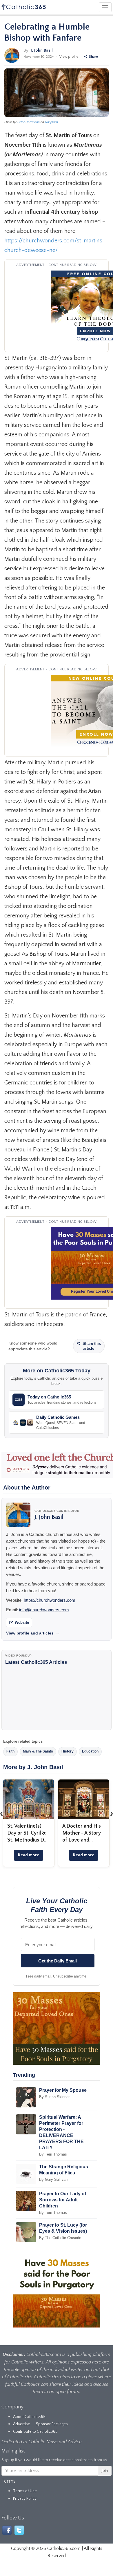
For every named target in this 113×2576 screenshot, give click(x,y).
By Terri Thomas (53, 2154)
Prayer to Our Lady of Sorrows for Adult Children (63, 2200)
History (68, 1751)
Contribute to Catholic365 (35, 2432)
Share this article (91, 1346)
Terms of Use (25, 2491)
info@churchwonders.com (44, 1610)
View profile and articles (33, 1633)
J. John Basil (42, 50)
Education (90, 1751)
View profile (69, 57)
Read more (29, 1855)
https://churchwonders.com (50, 1600)
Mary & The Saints (38, 1751)
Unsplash (51, 122)
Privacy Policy (25, 2499)
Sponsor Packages (52, 2424)
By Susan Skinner (54, 2097)
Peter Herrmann (29, 122)
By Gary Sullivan (53, 2179)
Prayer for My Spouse (63, 2090)
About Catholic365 (29, 2417)
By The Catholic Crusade (60, 2238)
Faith (10, 1751)
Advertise (22, 2424)
